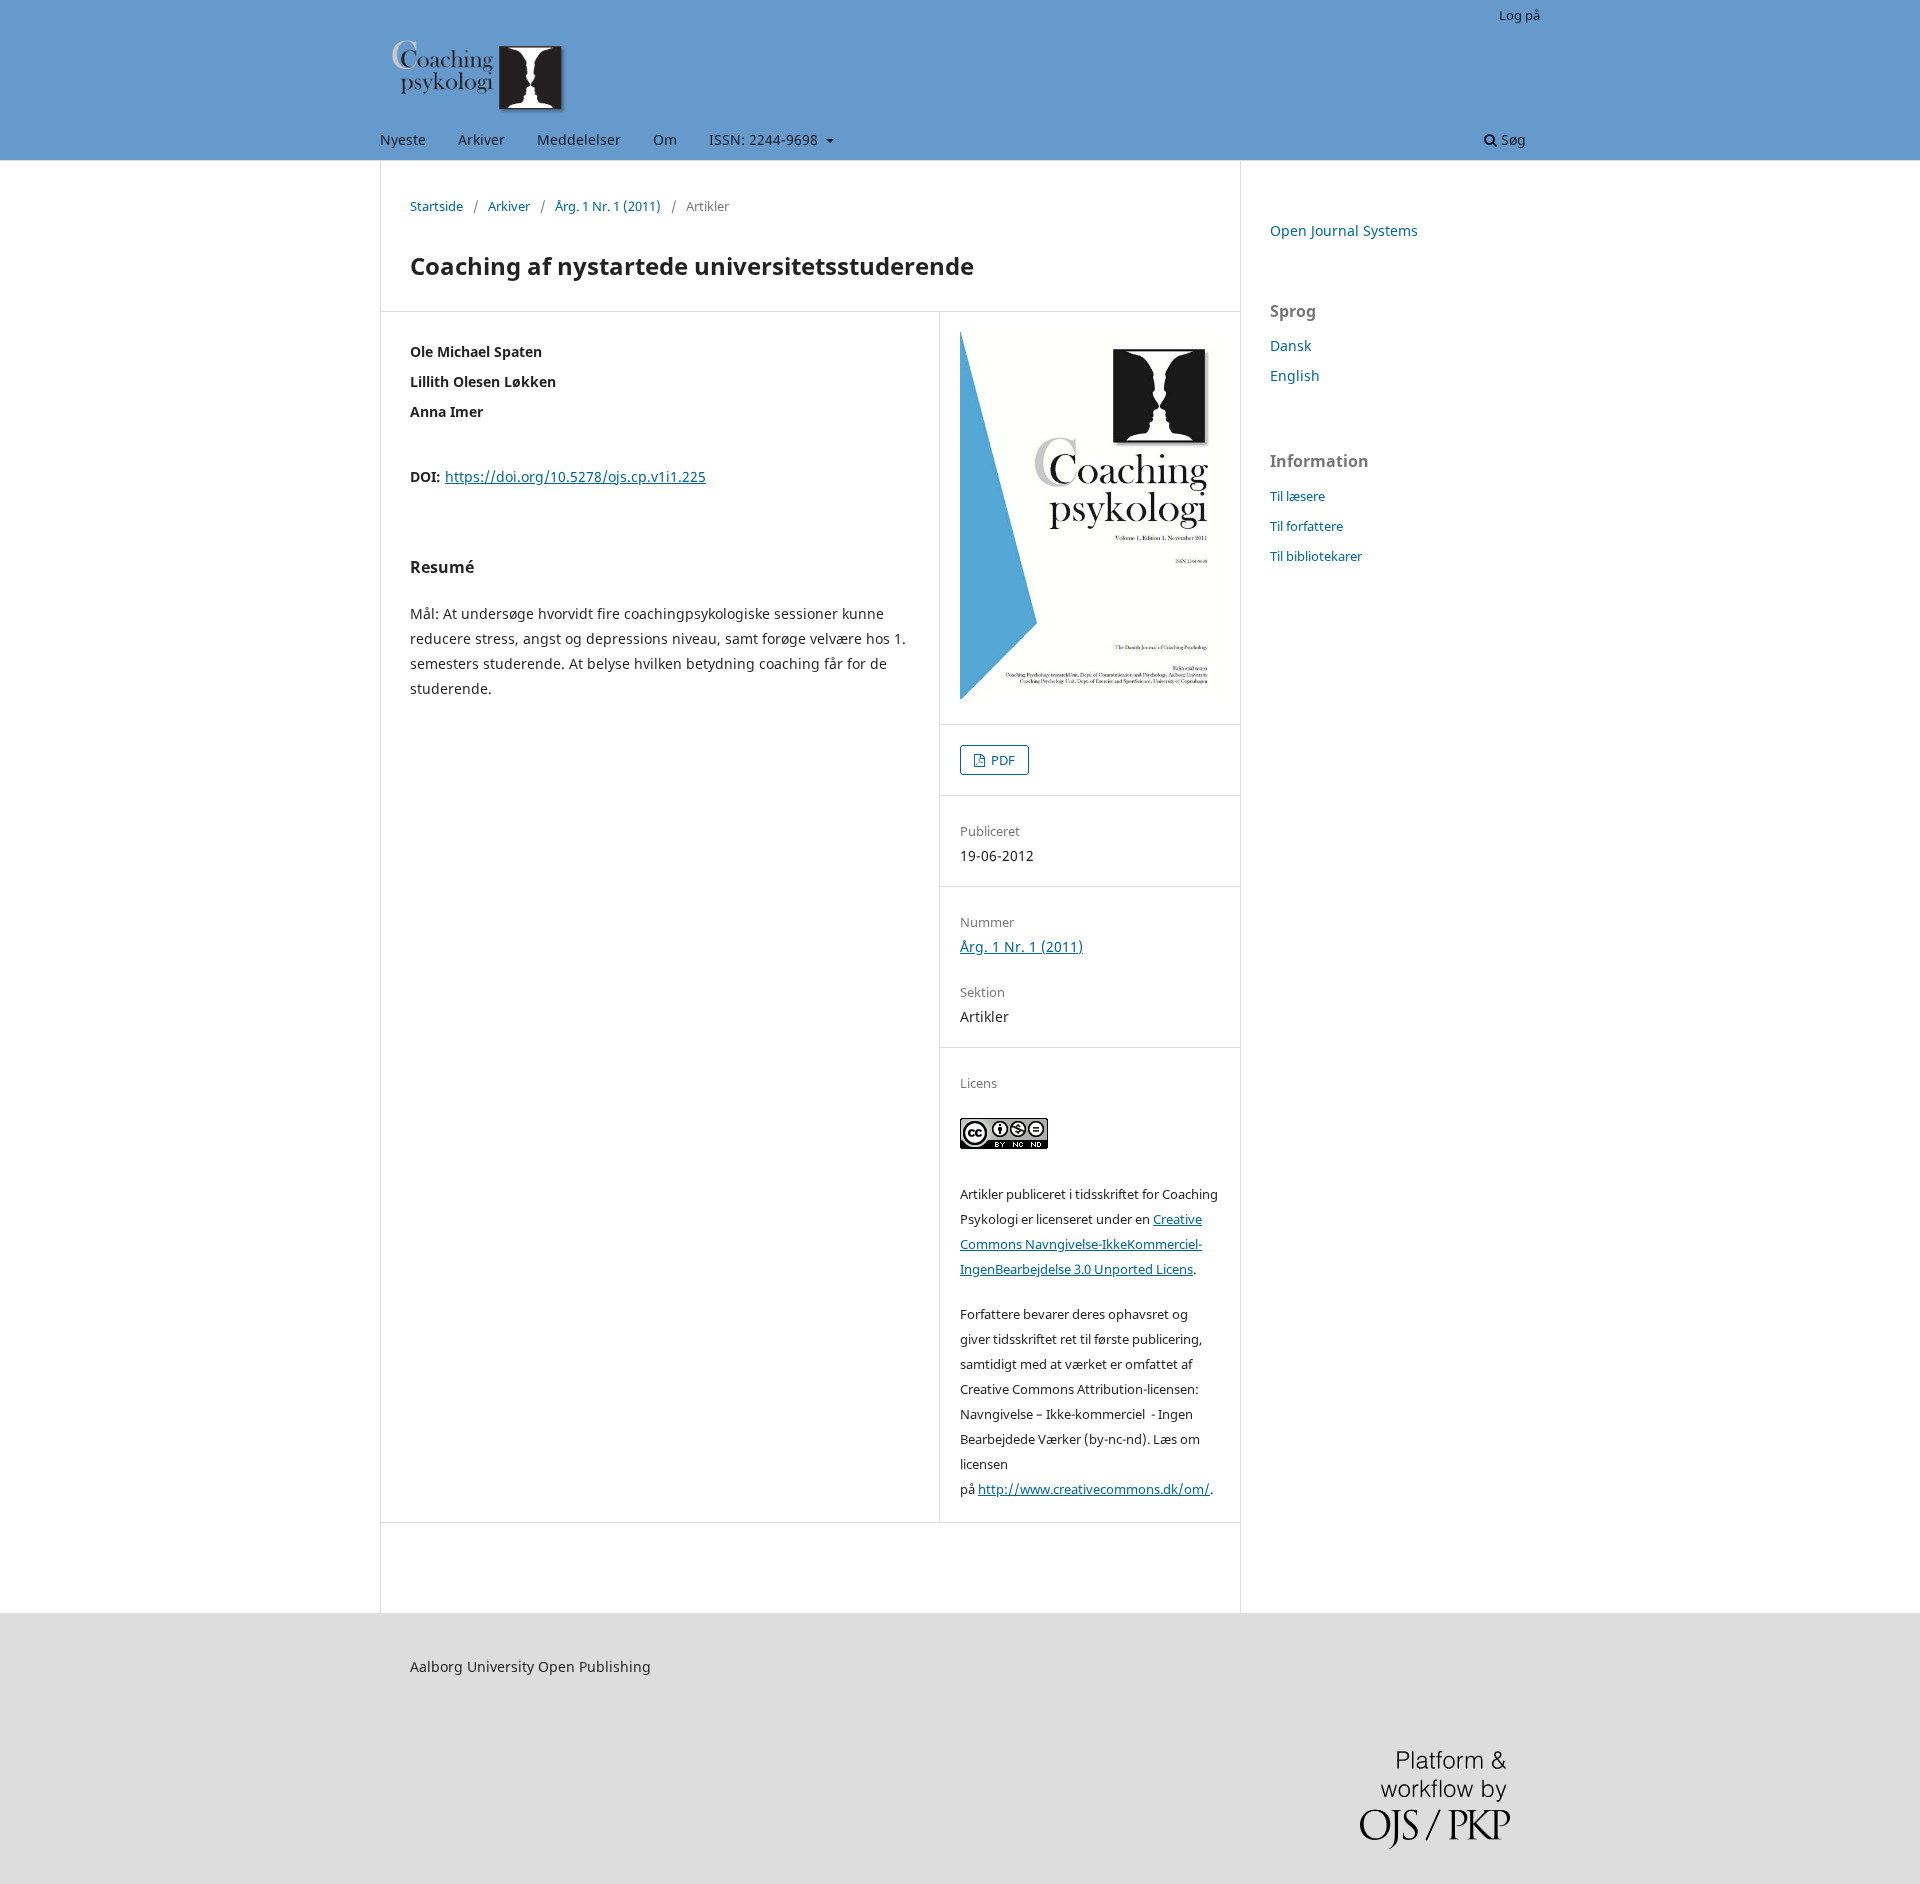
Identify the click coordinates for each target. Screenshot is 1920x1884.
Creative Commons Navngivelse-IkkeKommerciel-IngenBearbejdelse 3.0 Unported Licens (1081, 1244)
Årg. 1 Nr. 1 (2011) (608, 206)
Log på (1519, 15)
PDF (1001, 760)
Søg (1511, 139)
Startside (436, 206)
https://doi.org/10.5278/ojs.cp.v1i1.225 (575, 476)
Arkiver (481, 139)
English (1295, 375)
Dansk (1290, 345)
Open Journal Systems (1344, 230)
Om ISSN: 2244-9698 (737, 139)
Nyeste (403, 139)
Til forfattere (1306, 526)
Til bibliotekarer (1316, 556)
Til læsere (1297, 496)
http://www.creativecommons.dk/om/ (1094, 1489)
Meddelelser (579, 139)
